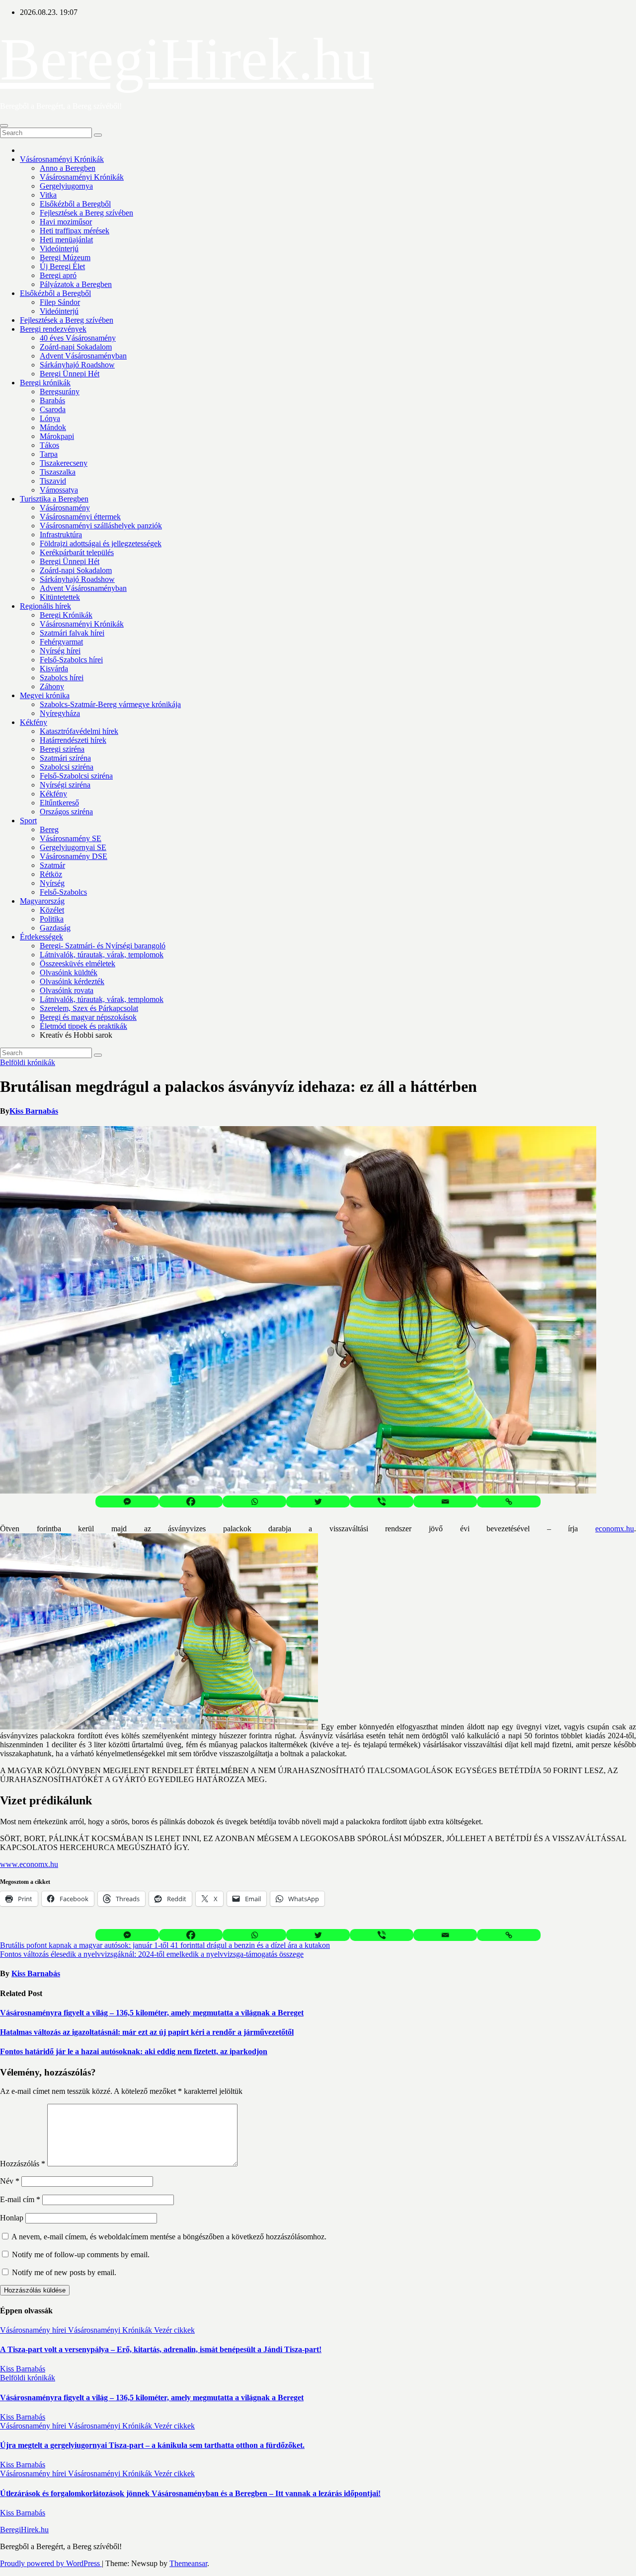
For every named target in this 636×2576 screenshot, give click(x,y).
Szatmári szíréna (65, 758)
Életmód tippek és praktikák (83, 1026)
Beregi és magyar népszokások (88, 1017)
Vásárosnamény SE (71, 838)
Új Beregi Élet (62, 266)
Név (10, 2181)
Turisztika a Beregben (54, 499)
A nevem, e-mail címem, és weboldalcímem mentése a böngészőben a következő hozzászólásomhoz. (169, 2237)
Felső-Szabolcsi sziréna (76, 776)
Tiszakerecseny (64, 463)
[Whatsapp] (254, 1502)
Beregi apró (58, 275)
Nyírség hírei (60, 651)
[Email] (445, 1502)
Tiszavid (53, 481)
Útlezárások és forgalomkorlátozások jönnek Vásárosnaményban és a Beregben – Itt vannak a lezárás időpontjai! (190, 2493)
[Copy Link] (509, 1502)
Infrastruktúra (61, 535)
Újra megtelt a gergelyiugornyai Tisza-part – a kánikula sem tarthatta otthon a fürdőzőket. (152, 2445)
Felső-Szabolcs (63, 892)
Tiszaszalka (58, 472)
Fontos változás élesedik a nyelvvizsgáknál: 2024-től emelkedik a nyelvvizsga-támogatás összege (152, 1954)
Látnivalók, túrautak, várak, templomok (102, 955)
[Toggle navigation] (4, 126)
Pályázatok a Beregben (76, 284)
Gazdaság (55, 928)
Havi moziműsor (66, 222)
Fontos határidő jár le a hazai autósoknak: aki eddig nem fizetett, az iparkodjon (134, 2051)
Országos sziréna (66, 812)
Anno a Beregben (68, 168)
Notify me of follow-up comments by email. (81, 2254)
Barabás (52, 400)
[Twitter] (318, 1502)
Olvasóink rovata (67, 990)
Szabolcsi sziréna (67, 767)
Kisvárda (54, 669)
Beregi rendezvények (53, 329)
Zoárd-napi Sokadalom (76, 347)
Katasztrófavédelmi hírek (79, 731)
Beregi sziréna (62, 749)
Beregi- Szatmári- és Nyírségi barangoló (103, 946)
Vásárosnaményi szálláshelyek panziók (101, 526)
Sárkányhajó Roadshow (77, 365)
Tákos (49, 445)
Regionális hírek (45, 606)
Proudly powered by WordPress (51, 2563)
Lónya (50, 418)
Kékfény (34, 722)
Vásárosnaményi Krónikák (62, 159)
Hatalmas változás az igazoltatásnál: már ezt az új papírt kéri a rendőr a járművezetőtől (147, 2032)
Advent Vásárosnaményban (83, 356)
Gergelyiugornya (66, 186)
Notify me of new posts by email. (64, 2272)
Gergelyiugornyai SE (73, 847)
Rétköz (51, 874)
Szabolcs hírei (62, 678)
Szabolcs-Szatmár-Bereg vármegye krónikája (110, 704)
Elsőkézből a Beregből (75, 204)
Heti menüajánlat (66, 240)
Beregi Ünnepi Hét (70, 374)
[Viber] (382, 1502)
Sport (28, 821)
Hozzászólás (23, 2164)
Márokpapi (57, 436)
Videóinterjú (59, 249)
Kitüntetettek (60, 597)
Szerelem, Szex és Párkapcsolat (89, 1008)
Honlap (12, 2218)
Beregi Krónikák (66, 615)
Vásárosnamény (65, 508)
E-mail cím (20, 2199)
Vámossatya (59, 490)
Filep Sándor (60, 302)
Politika (52, 919)
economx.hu (615, 1529)
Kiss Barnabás (34, 1111)
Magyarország (42, 901)
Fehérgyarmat (61, 642)
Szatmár (52, 865)
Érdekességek (41, 937)
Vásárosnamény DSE (74, 856)
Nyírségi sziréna (65, 785)
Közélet (52, 910)
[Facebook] (191, 1502)
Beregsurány (60, 392)
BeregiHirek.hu (187, 59)
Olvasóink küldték (69, 972)
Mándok (53, 427)
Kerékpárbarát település (77, 552)
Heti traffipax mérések (75, 231)
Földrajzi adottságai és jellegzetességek (101, 543)
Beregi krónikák (45, 383)
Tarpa (49, 454)
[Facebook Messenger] (127, 1502)
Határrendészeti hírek (73, 740)
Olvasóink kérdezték (72, 981)
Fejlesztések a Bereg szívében (86, 213)
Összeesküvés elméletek (78, 964)
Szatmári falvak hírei (72, 633)
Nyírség (52, 883)
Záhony (52, 686)
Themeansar (188, 2563)
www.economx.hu (29, 1864)
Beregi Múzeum (65, 257)
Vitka (48, 195)
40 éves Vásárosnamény (78, 338)
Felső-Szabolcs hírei (71, 660)
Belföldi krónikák (28, 1062)
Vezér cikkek (174, 2330)
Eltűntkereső (59, 803)
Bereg (49, 829)
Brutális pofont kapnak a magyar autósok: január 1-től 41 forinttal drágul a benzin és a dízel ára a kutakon (165, 1945)
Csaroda (53, 409)
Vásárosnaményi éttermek (80, 517)
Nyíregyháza (60, 713)
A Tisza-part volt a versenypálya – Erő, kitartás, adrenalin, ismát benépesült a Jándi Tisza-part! (161, 2349)
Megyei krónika (45, 695)
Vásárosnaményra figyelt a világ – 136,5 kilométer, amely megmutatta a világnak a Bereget (152, 2013)
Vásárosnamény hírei (34, 2330)
